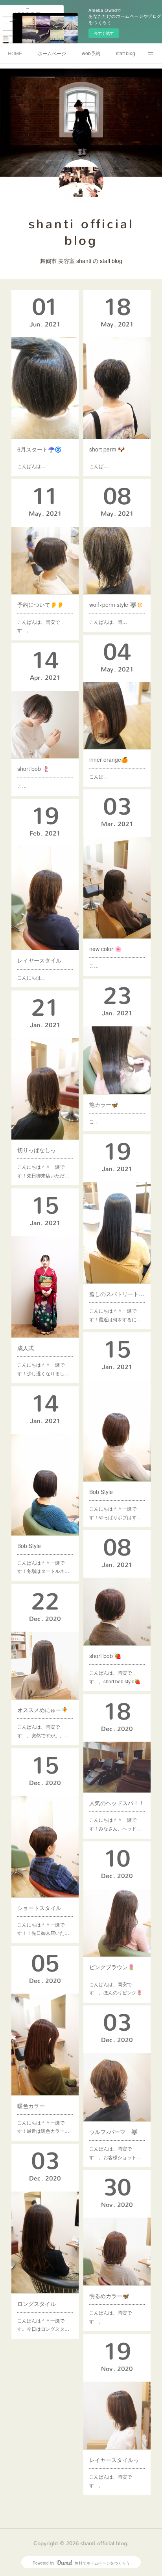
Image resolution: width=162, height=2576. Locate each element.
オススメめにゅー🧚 (43, 1710)
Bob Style (101, 1492)
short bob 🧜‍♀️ (33, 769)
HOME (15, 53)
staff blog (126, 53)
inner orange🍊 (109, 759)
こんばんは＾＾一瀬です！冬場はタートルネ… (43, 1567)
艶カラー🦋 (104, 1104)
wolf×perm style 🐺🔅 (116, 604)
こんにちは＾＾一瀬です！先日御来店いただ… (43, 1171)
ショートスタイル (39, 1908)
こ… (22, 786)
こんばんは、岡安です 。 (39, 626)
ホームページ (52, 53)
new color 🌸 (105, 949)
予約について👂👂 (40, 604)
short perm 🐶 (107, 449)
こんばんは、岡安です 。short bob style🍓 (115, 1677)
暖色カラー (31, 2106)
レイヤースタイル (39, 960)
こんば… (99, 466)
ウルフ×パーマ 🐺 (113, 2132)
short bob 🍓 (105, 1656)
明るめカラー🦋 (109, 2296)
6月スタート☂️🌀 (39, 449)
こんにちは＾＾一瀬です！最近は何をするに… (115, 1315)
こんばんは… (31, 466)
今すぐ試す (104, 33)
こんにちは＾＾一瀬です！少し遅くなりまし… (43, 1369)
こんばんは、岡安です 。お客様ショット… (115, 2153)
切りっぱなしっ (37, 1150)
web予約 (91, 53)
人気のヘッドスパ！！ (117, 1803)
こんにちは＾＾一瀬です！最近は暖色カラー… (43, 2127)
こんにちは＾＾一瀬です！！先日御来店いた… (43, 1929)
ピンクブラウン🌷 (112, 1967)
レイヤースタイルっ (114, 2460)
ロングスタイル (37, 2304)
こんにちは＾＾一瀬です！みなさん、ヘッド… (115, 1824)
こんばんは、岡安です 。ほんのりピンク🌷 (116, 1988)
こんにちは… (31, 977)
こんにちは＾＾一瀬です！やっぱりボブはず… (115, 1513)
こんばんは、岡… (108, 622)
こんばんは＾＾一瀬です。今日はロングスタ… (43, 2325)
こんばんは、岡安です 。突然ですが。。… (43, 1731)
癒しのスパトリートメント (117, 1294)
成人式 (26, 1348)
